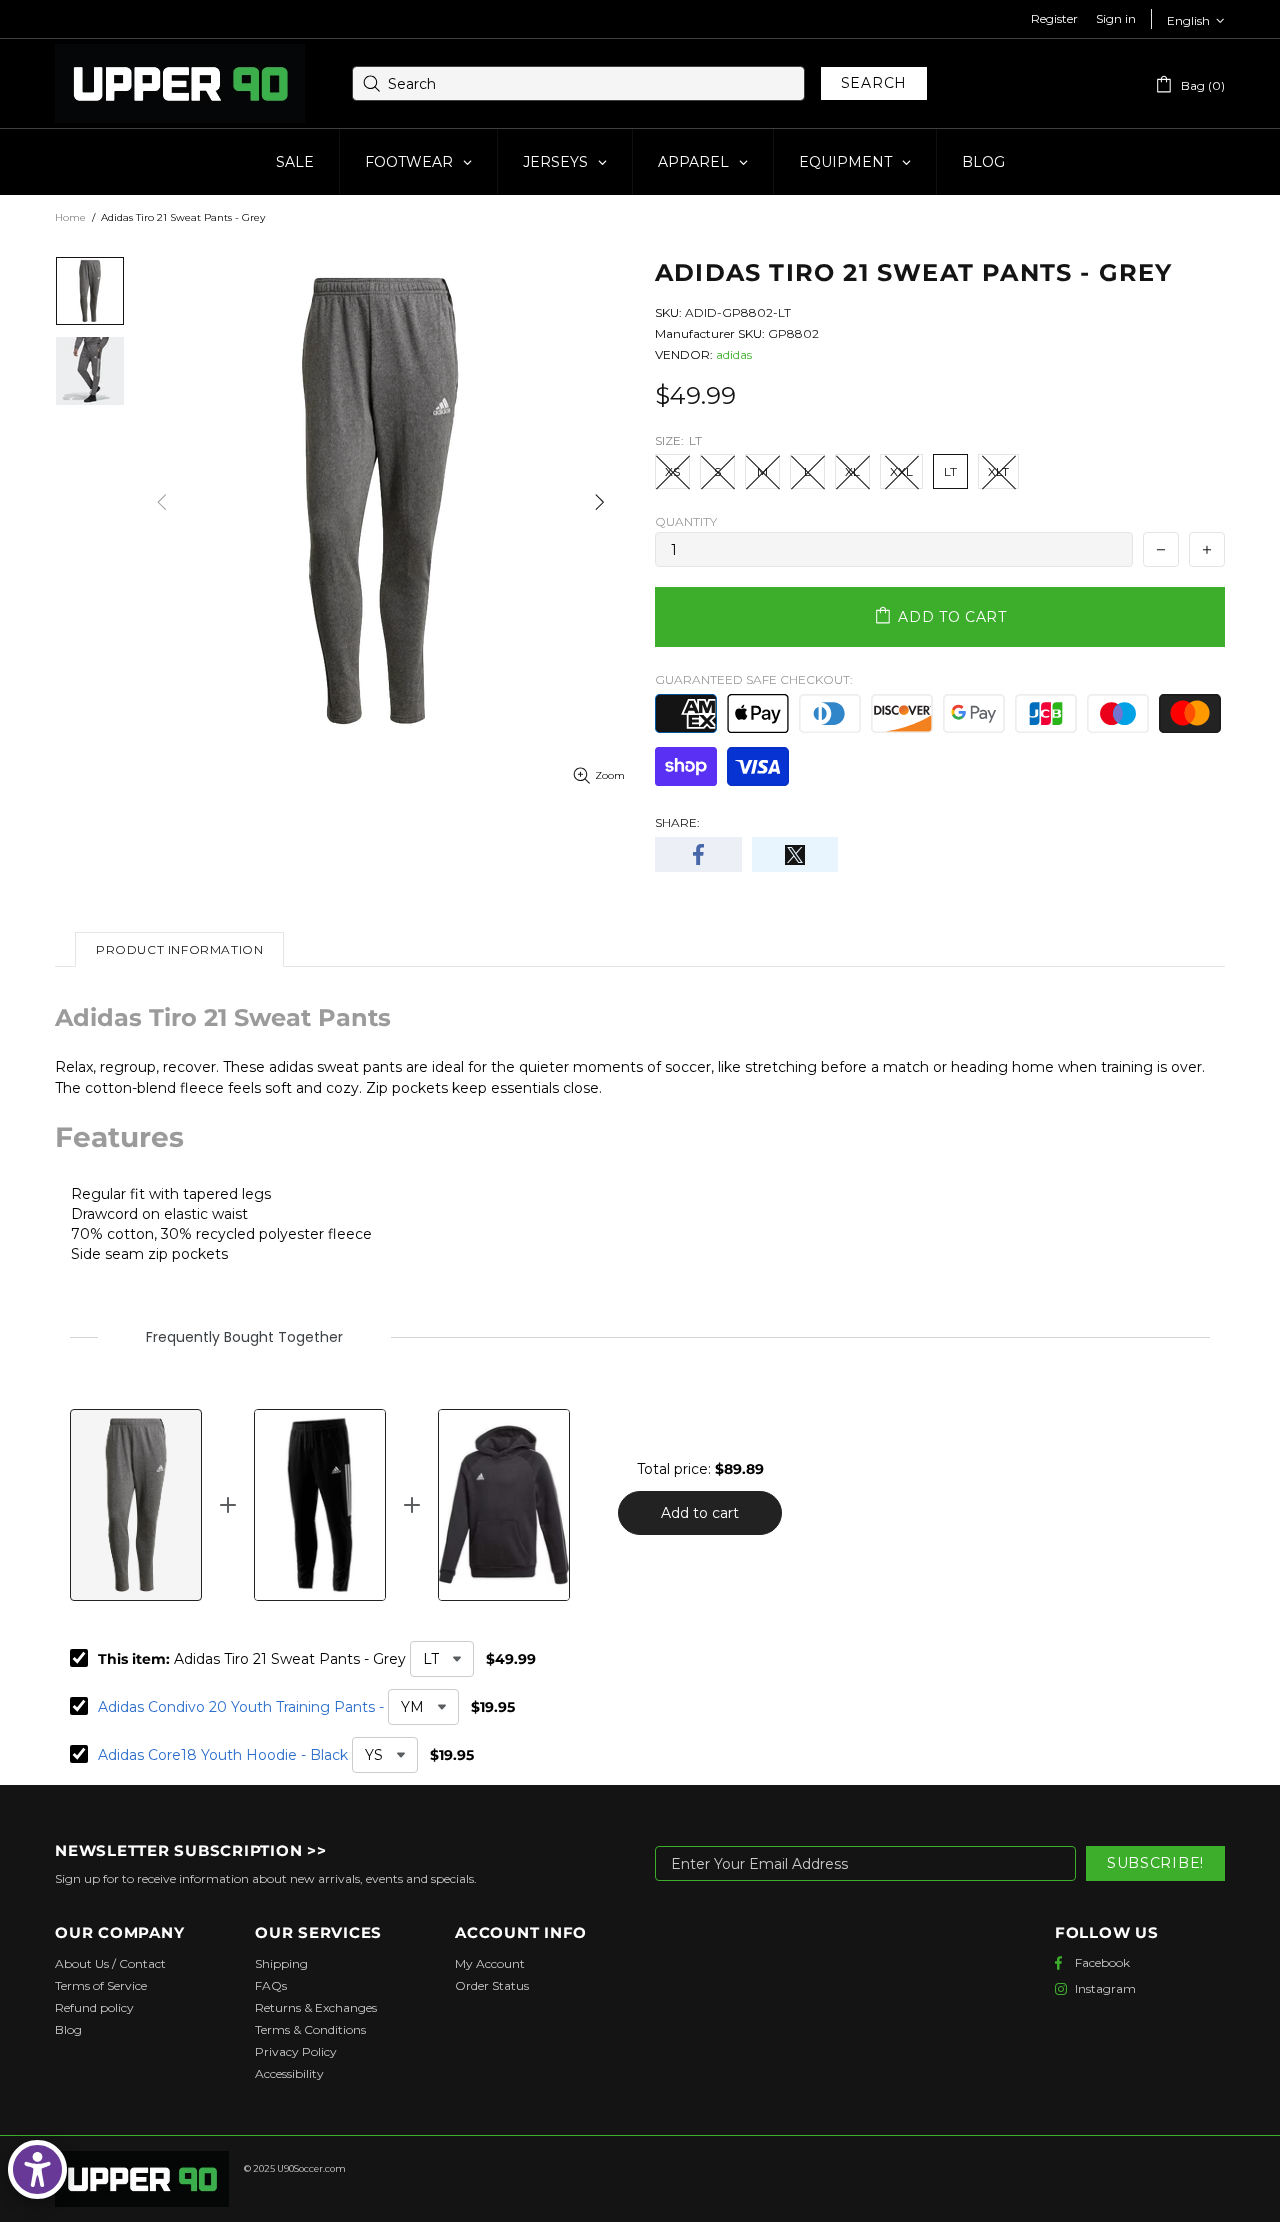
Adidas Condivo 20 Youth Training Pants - (241, 1707)
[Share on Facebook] (698, 854)
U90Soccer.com (311, 2168)
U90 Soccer (180, 84)
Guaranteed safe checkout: (754, 679)
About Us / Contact (110, 1963)
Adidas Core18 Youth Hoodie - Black (223, 1755)
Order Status (492, 1985)
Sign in (1116, 18)
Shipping (281, 1963)
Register (1054, 18)
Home (70, 217)
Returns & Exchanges (316, 2007)
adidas (734, 354)
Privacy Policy (296, 2051)
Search (874, 83)
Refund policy (94, 2007)
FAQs (271, 1985)
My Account (490, 1963)
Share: (677, 822)
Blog (68, 2029)
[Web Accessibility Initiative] (37, 2169)
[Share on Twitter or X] (795, 854)
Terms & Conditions (310, 2029)
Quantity (686, 521)
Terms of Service (101, 1985)
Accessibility (289, 2073)
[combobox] (578, 83)
